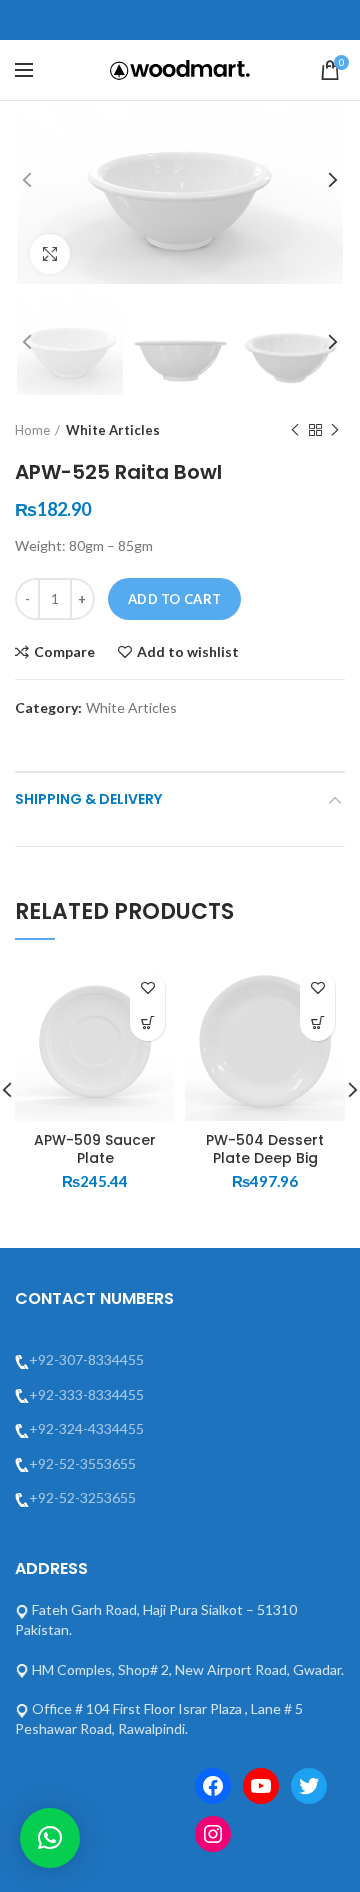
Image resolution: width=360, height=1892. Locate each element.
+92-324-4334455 (86, 1428)
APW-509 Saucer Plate (95, 1149)
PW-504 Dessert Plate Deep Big (265, 1149)
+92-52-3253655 (82, 1497)
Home (32, 430)
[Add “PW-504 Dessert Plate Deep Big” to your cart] (317, 1023)
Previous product (295, 430)
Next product (335, 430)
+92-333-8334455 (86, 1394)
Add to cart (174, 599)
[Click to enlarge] (50, 254)
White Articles (113, 430)
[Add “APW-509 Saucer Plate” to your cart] (147, 1023)
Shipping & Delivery (88, 799)
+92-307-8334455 (86, 1359)
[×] (50, 1838)
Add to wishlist (188, 652)
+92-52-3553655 (82, 1463)
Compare (64, 652)
